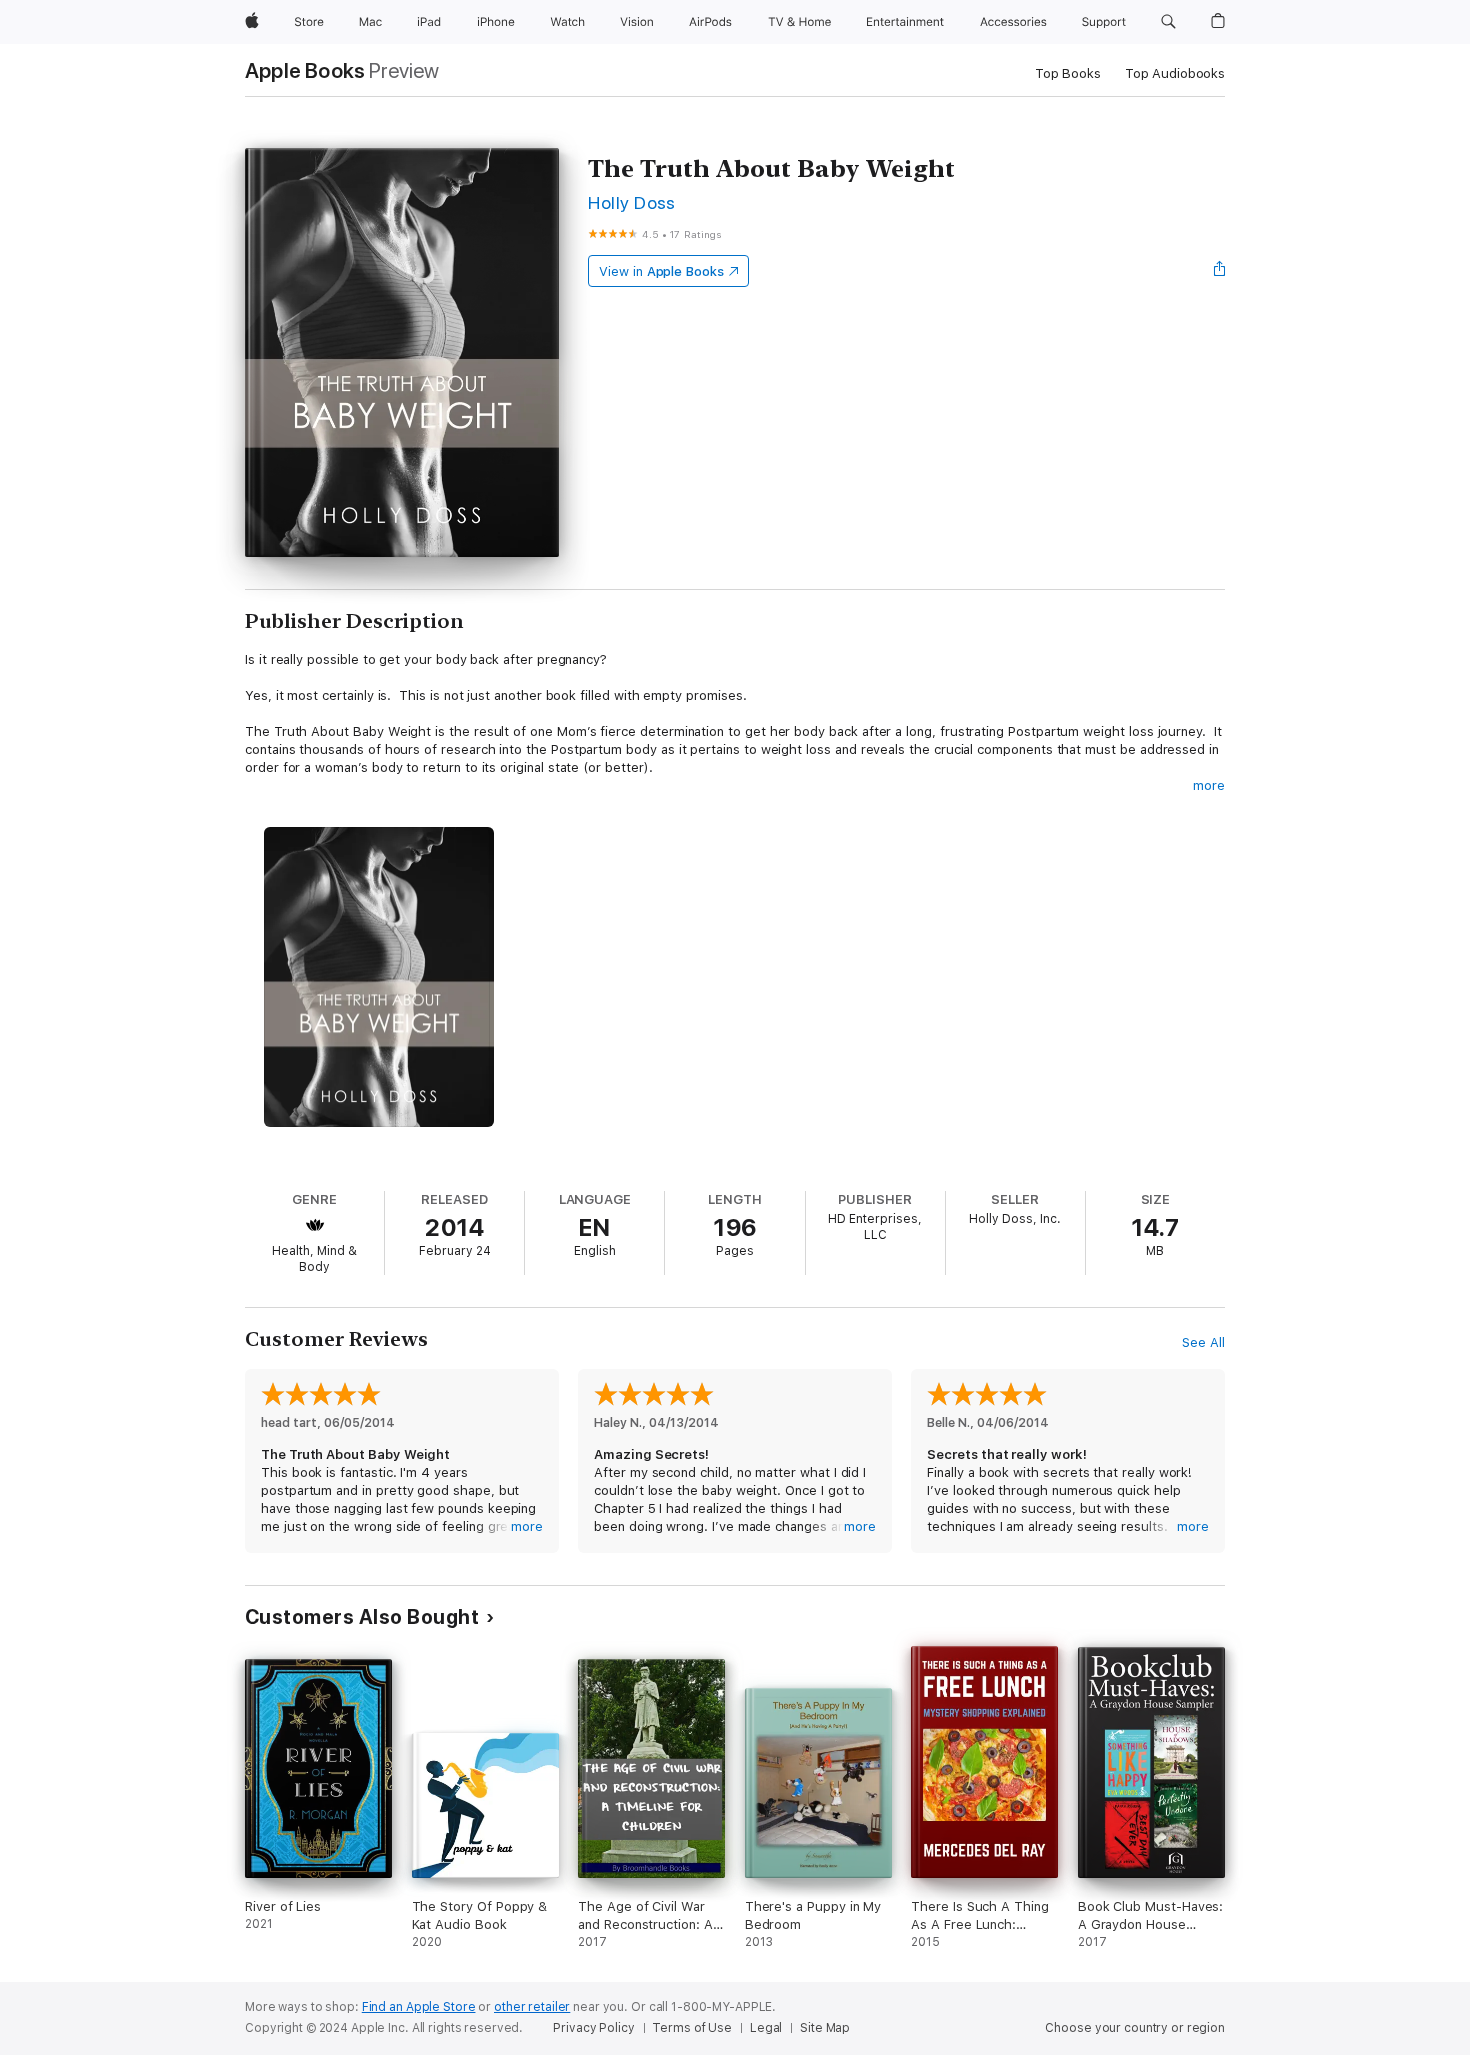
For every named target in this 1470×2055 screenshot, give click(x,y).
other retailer (532, 2007)
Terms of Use (692, 2028)
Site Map (825, 2028)
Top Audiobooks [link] (1175, 73)
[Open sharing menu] (1220, 271)
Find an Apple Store (419, 2007)
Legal (766, 2028)
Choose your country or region (1135, 2028)
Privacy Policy (593, 2028)
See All (1203, 1342)
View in (661, 271)
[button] (1168, 22)
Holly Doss (632, 202)
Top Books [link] (1068, 73)
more (1209, 785)
